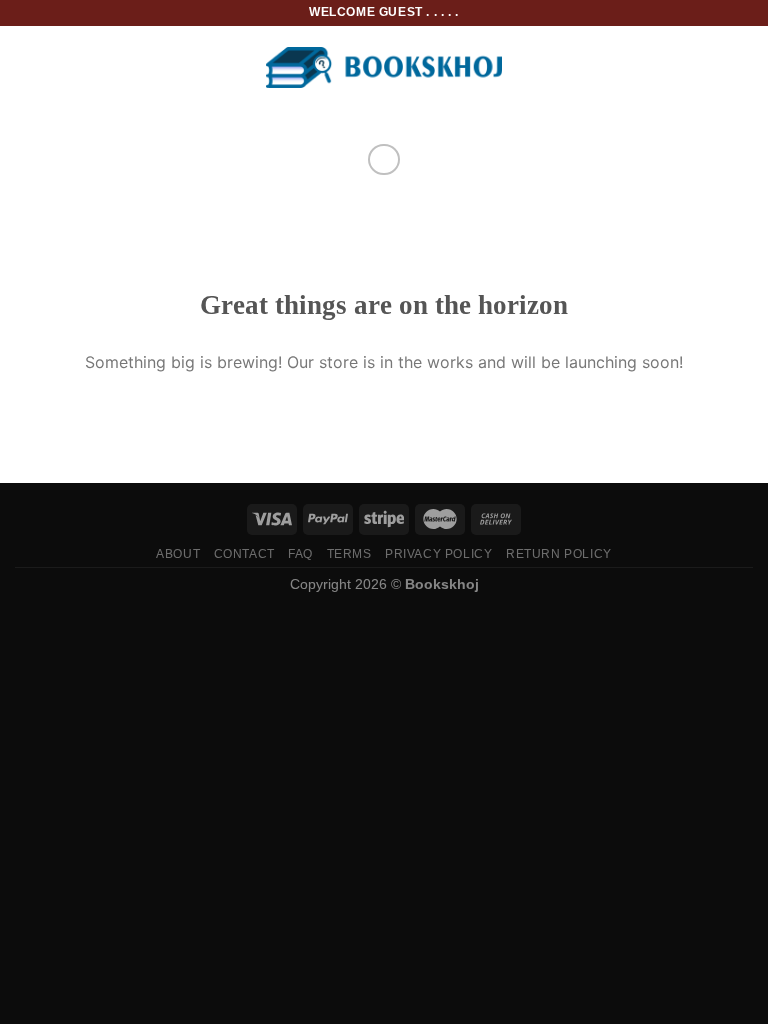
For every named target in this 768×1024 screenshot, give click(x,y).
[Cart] (743, 68)
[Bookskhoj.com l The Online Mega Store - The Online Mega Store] (384, 67)
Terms (349, 554)
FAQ (300, 554)
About (178, 554)
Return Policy (559, 554)
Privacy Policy (439, 554)
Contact (244, 554)
